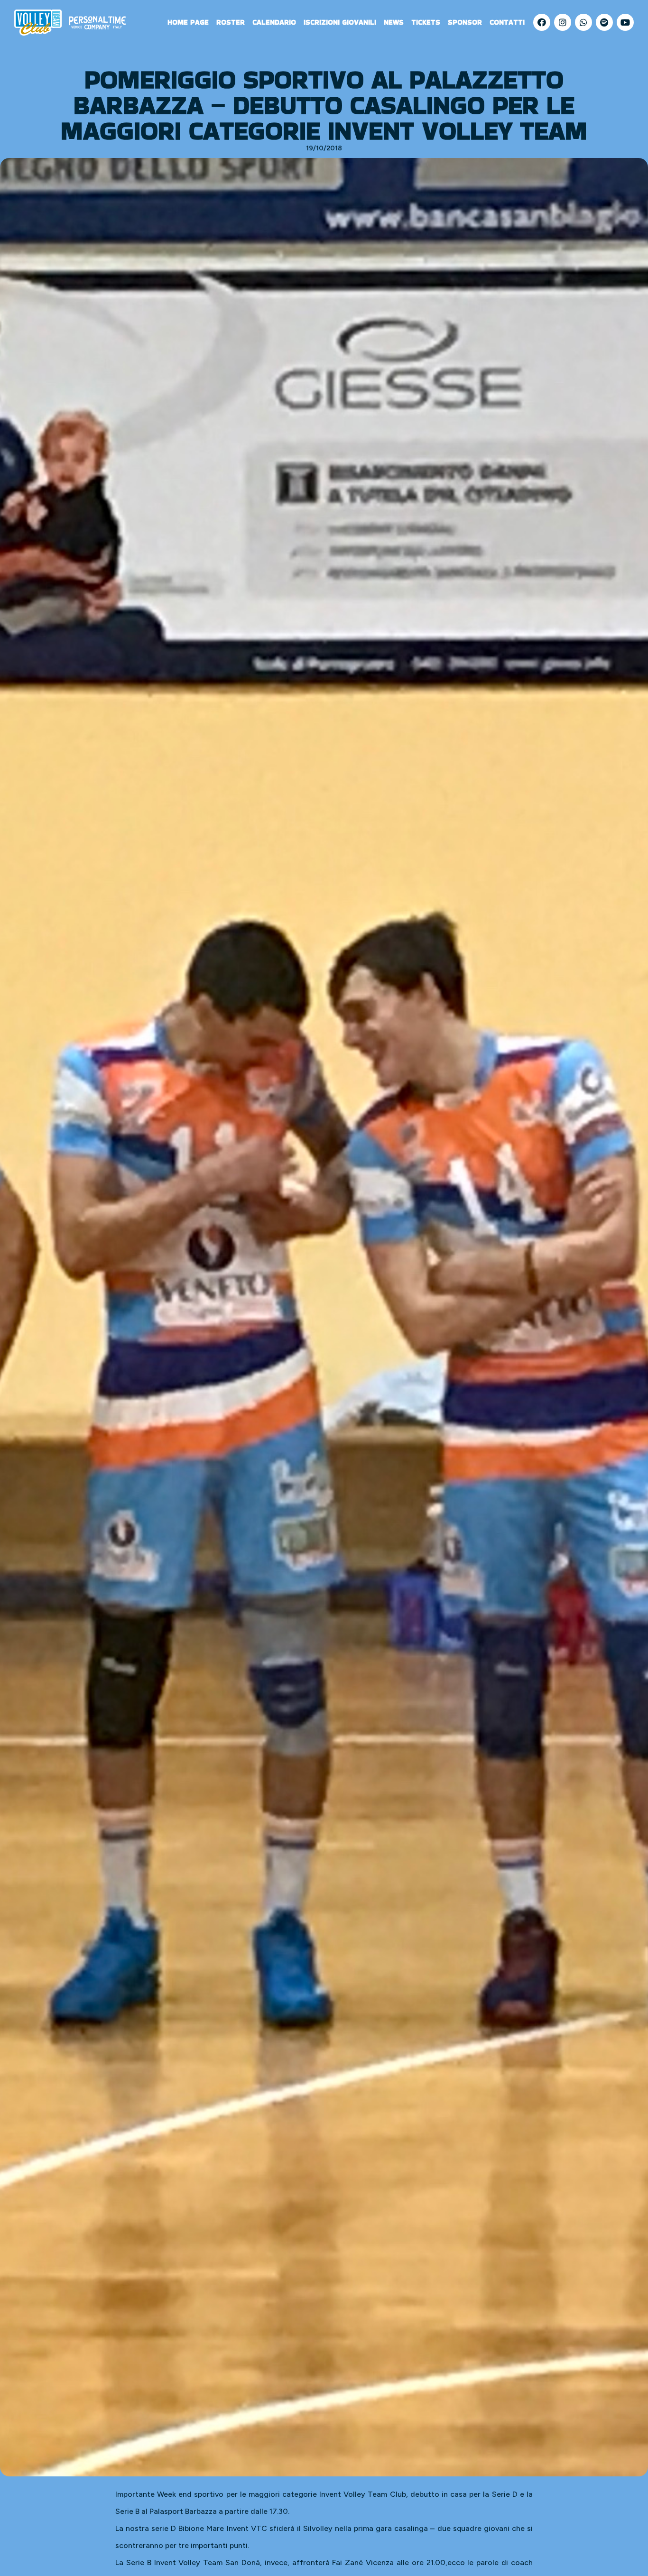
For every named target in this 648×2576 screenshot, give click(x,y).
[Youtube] (625, 22)
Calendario (274, 22)
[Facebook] (542, 22)
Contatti (507, 22)
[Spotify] (604, 22)
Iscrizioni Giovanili (340, 22)
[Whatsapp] (583, 22)
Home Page (188, 22)
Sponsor (465, 22)
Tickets (426, 22)
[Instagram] (563, 22)
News (394, 22)
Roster (231, 22)
